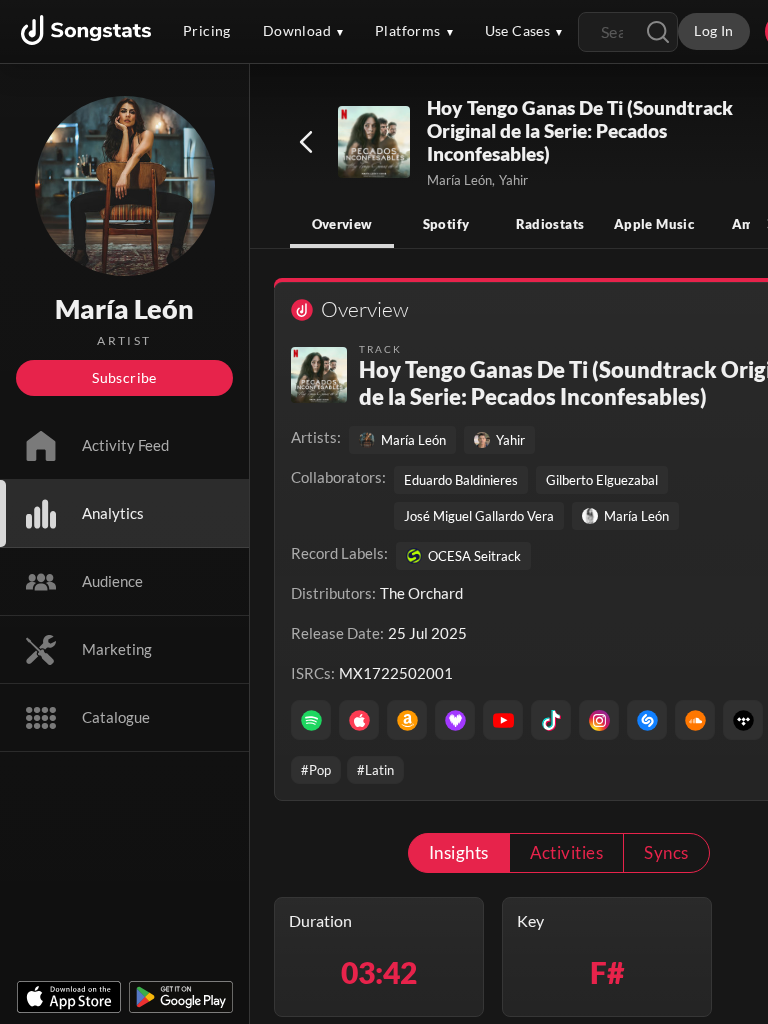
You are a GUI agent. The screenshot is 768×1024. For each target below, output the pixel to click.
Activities (567, 852)
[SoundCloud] (695, 720)
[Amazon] (407, 720)
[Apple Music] (359, 720)
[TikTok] (551, 720)
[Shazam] (647, 720)
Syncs (666, 852)
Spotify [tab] (446, 224)
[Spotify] (311, 720)
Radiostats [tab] (550, 224)
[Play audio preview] (375, 143)
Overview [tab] (342, 224)
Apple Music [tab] (654, 224)
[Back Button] (306, 142)
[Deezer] (455, 720)
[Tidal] (743, 720)
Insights (459, 852)
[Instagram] (599, 720)
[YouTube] (503, 720)
